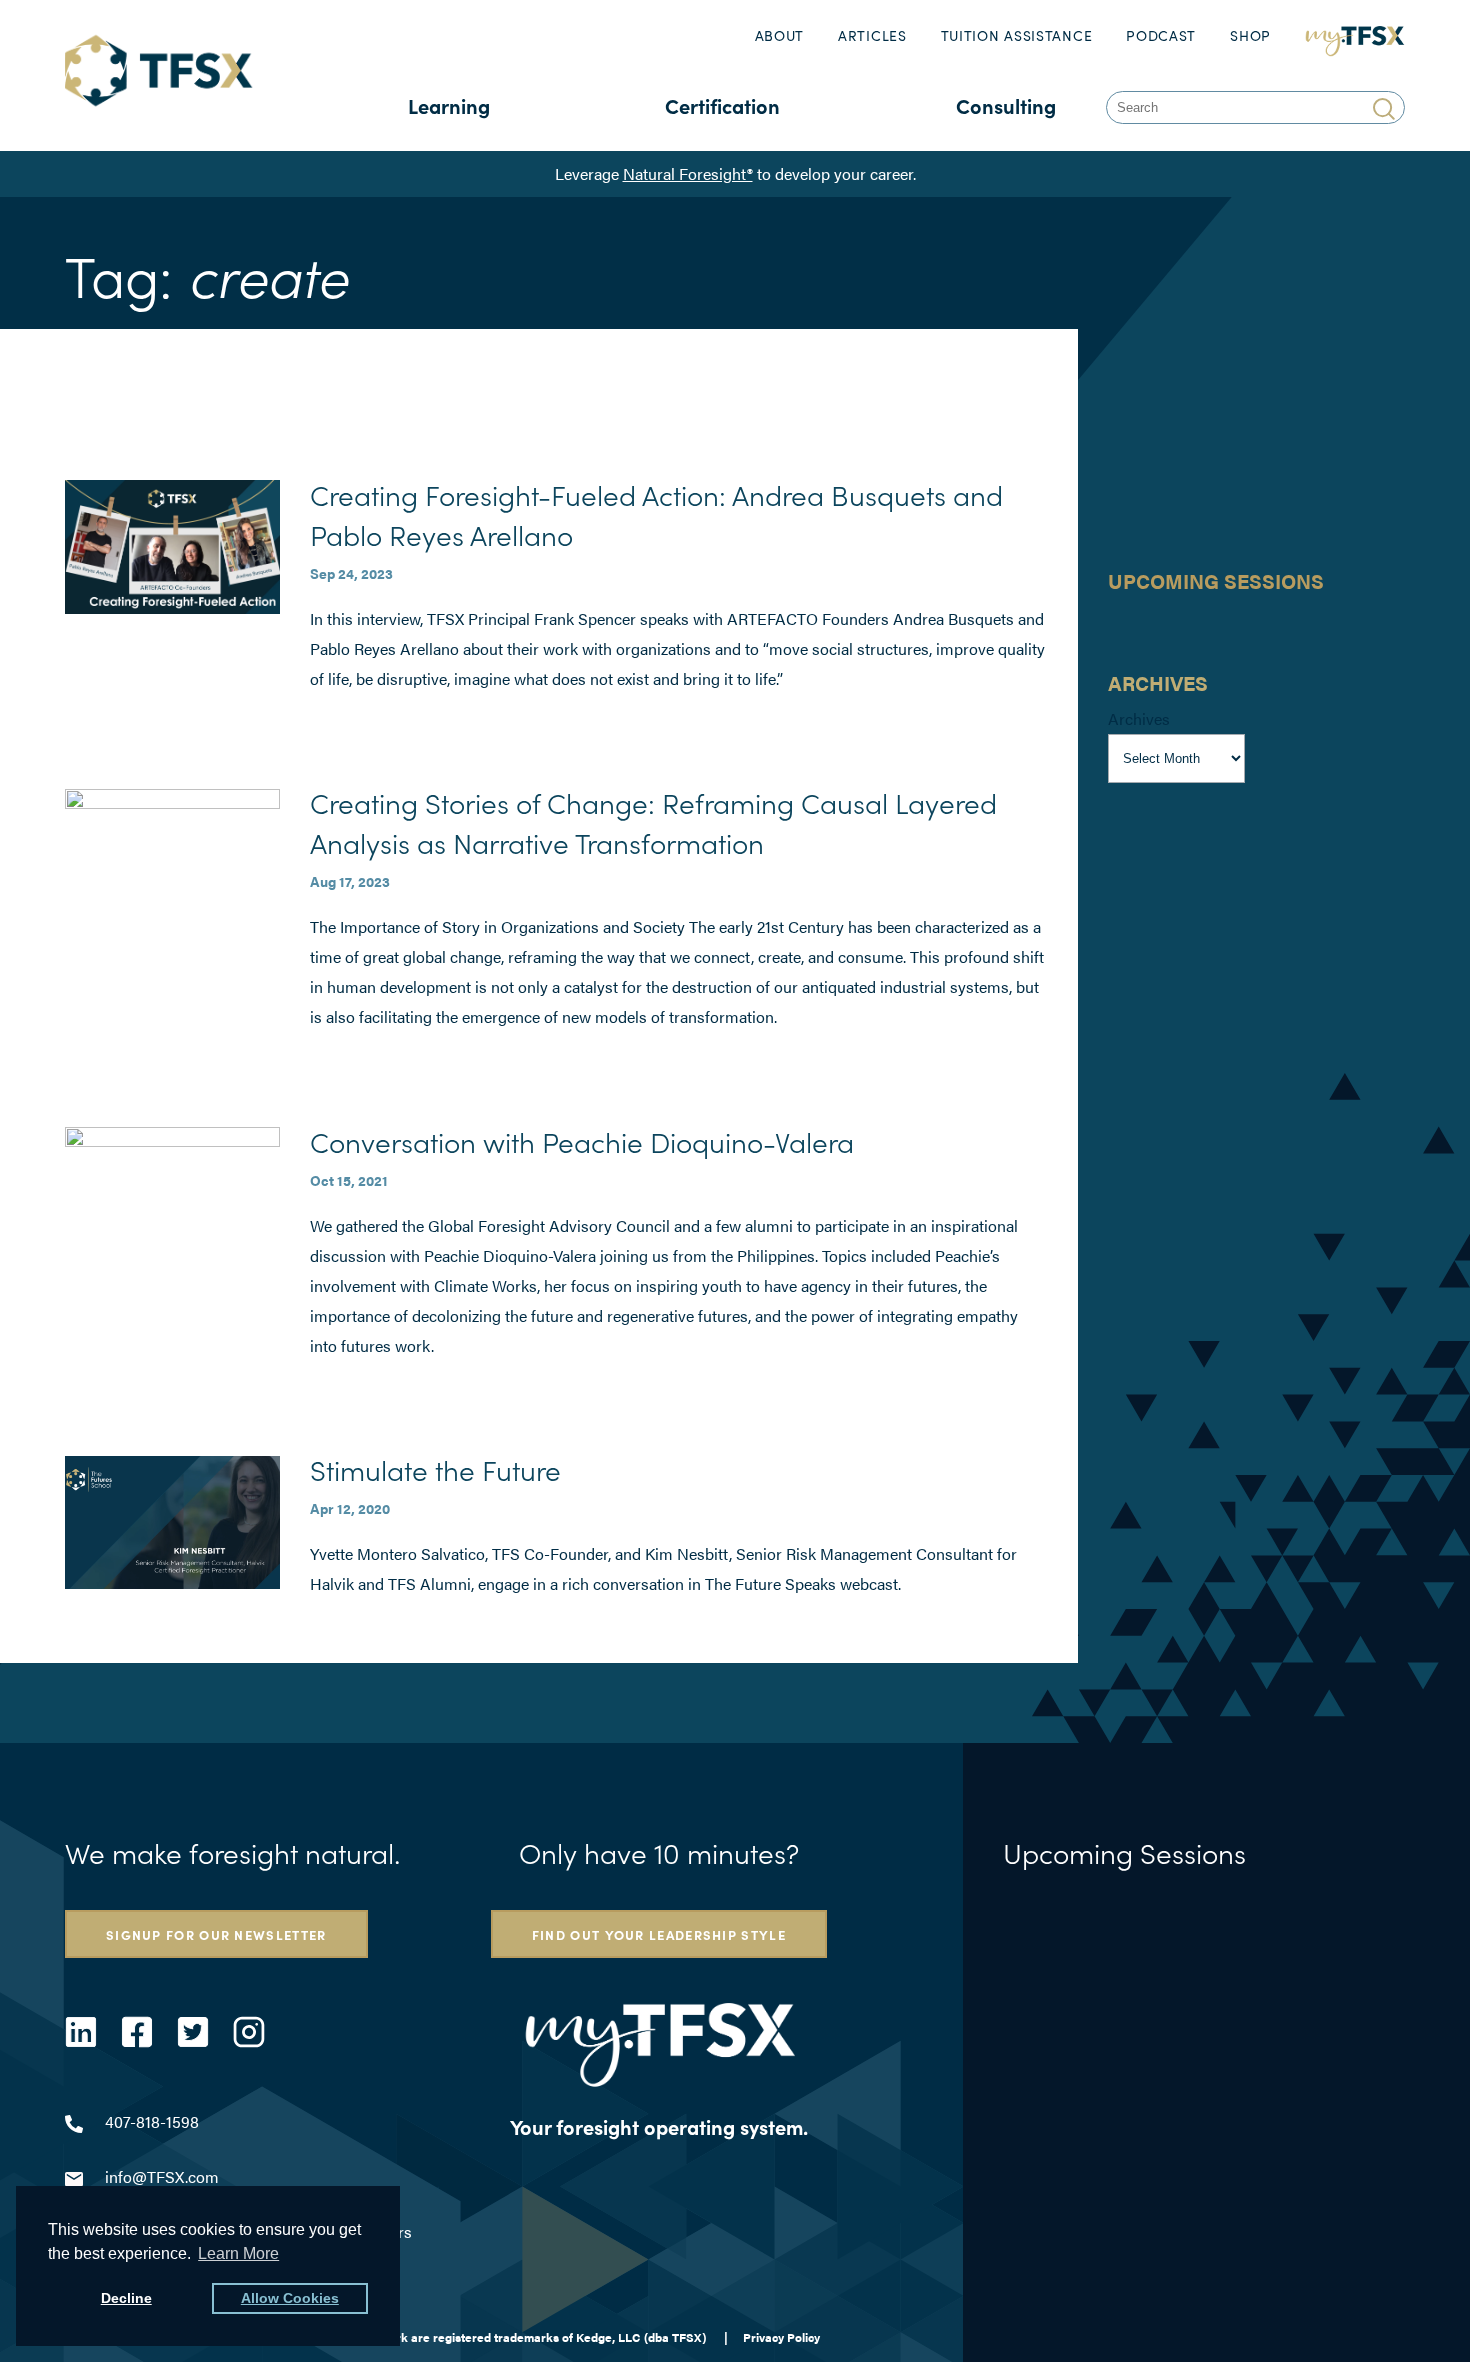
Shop (1250, 35)
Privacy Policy (781, 2337)
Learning (449, 105)
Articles (872, 35)
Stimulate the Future (435, 1469)
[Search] (1386, 107)
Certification (722, 105)
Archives (1139, 718)
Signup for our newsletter (216, 1934)
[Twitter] (193, 2032)
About (780, 35)
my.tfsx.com (1355, 35)
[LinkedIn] (81, 2032)
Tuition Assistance (1017, 35)
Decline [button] (126, 2298)
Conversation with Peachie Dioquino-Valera (582, 1141)
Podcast (1161, 35)
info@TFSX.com (162, 2176)
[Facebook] (137, 2032)
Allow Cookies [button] (290, 2298)
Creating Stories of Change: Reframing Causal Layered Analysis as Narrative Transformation (653, 822)
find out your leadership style (659, 1934)
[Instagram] (249, 2032)
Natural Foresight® (688, 173)
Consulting (1006, 105)
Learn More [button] (238, 2253)
